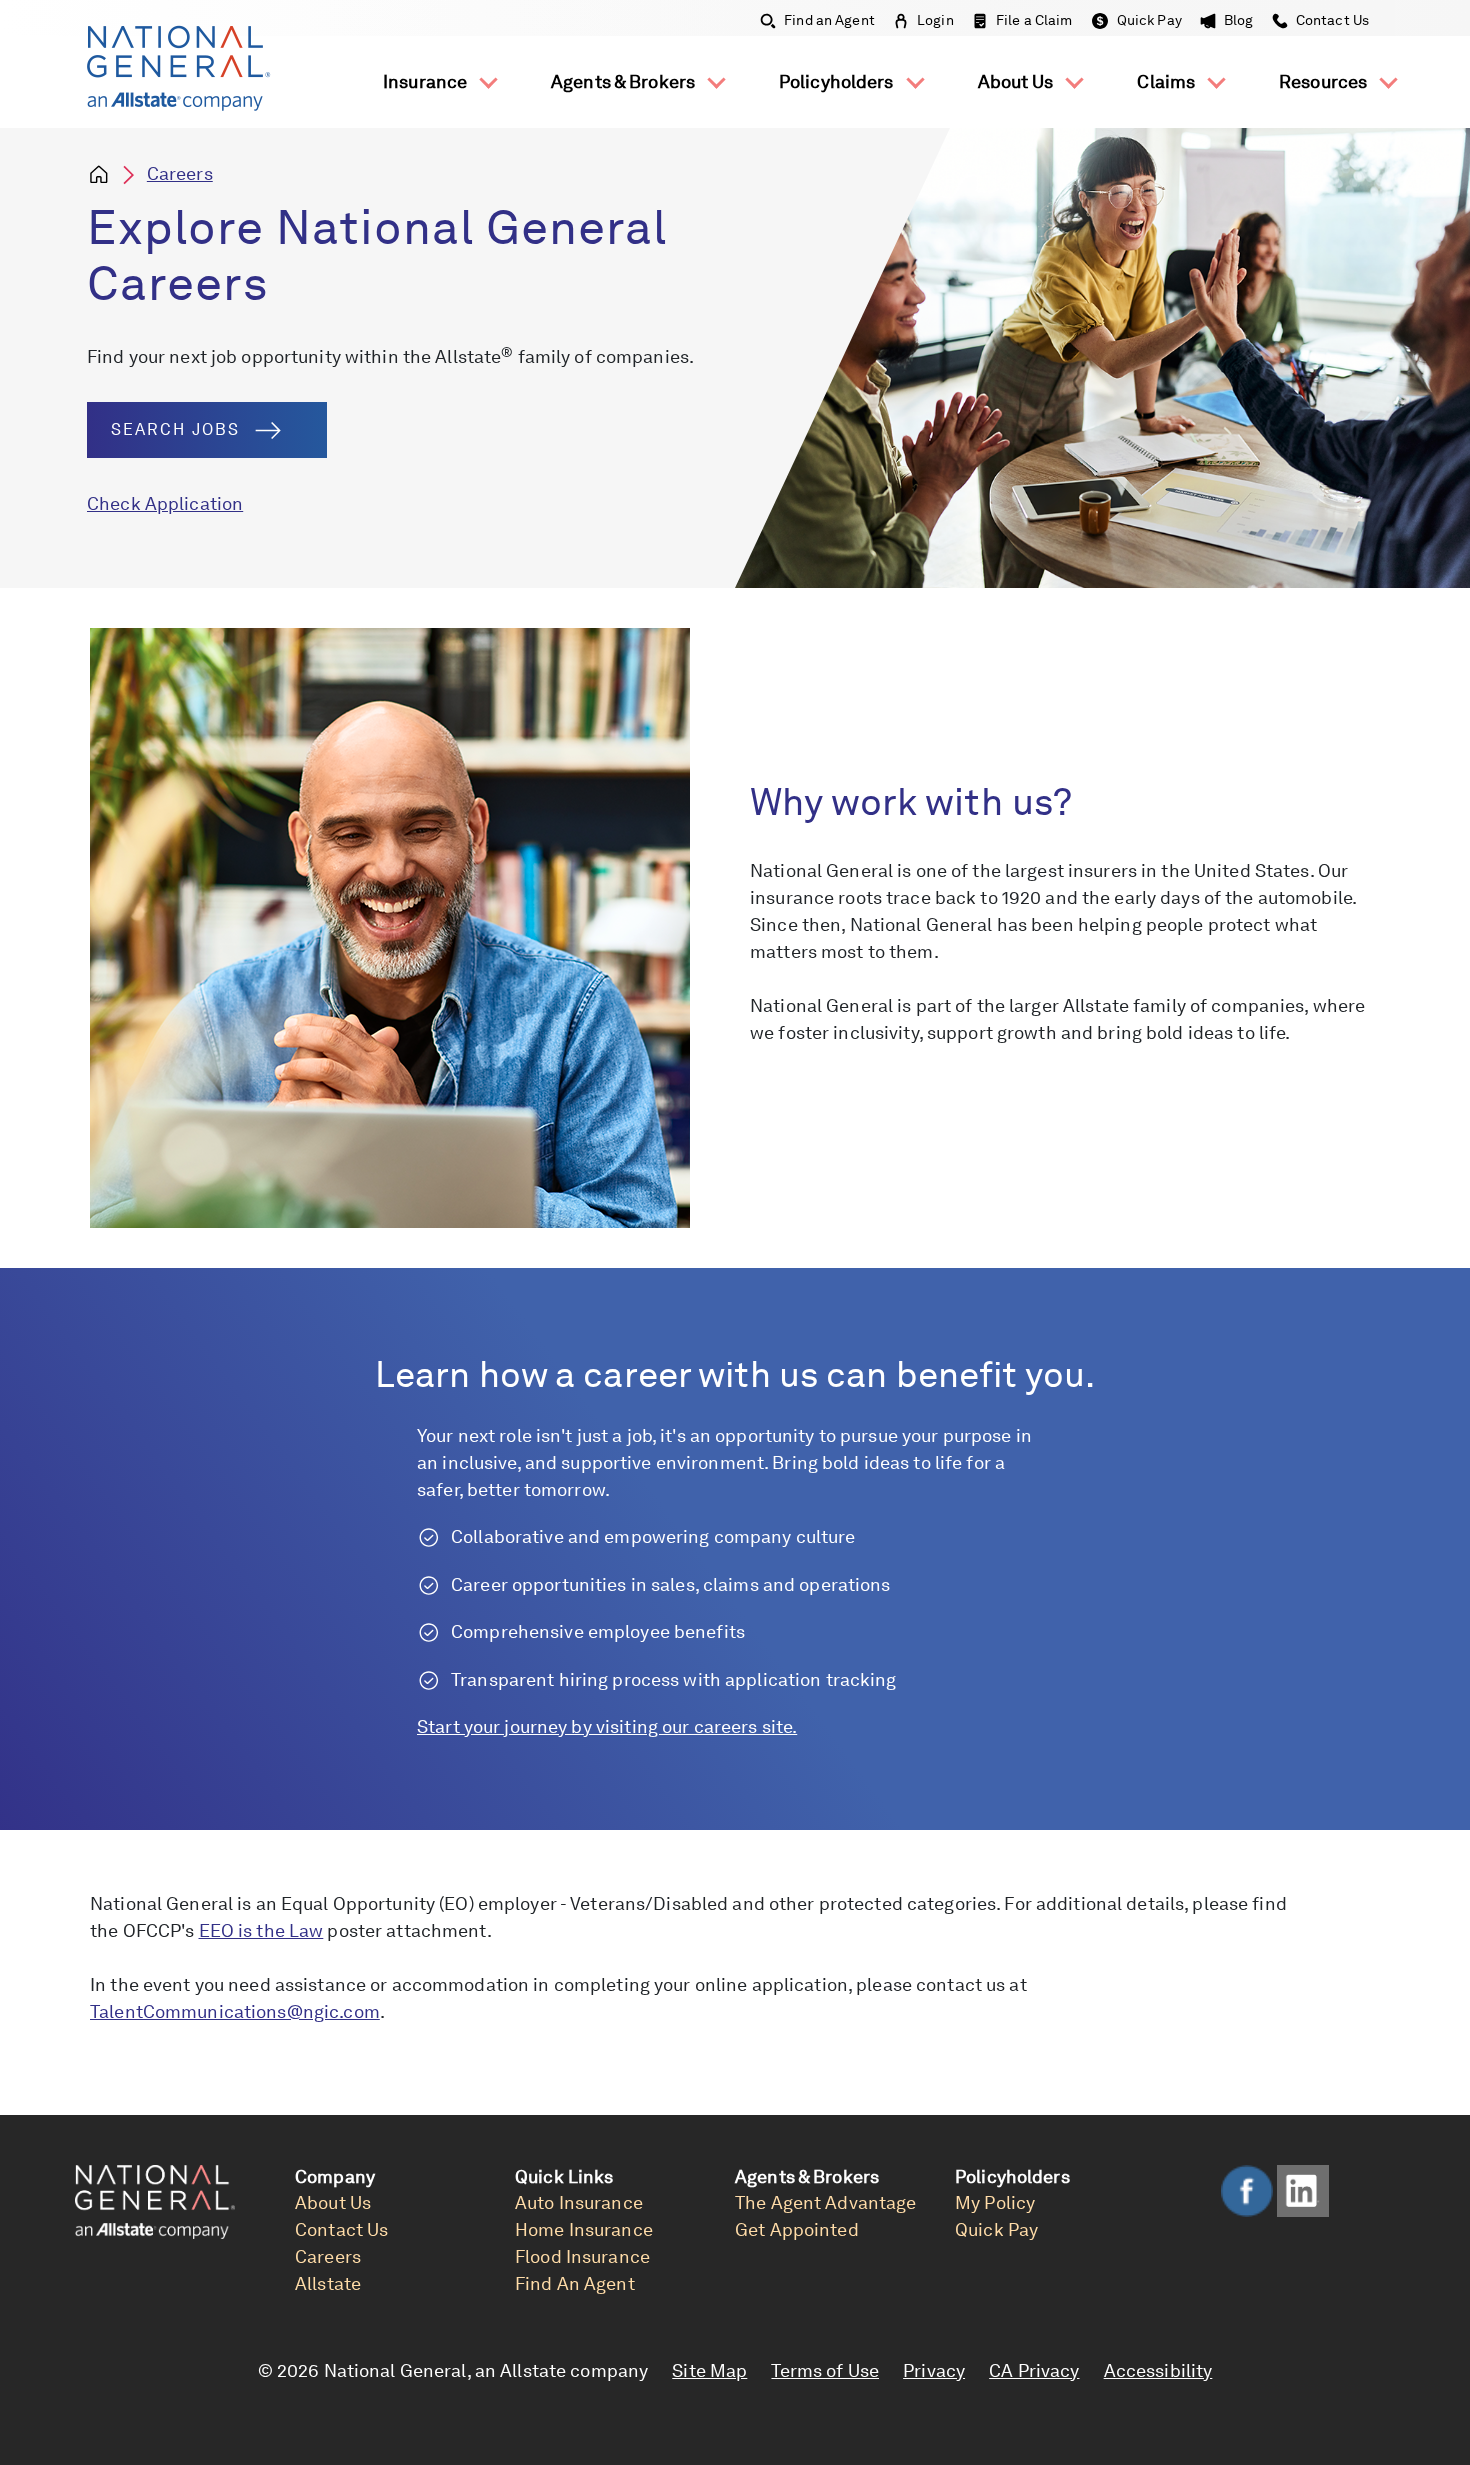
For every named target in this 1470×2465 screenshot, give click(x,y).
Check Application (165, 503)
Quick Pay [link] (996, 2229)
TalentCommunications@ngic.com (235, 2011)
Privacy (934, 2370)
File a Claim (1034, 20)
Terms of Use (825, 2370)
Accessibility (1158, 2370)
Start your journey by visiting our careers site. (607, 1726)
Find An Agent (575, 2283)
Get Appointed (797, 2229)
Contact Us (1331, 20)
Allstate (328, 2283)
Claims (1168, 81)
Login (935, 20)
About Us (1018, 81)
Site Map (709, 2370)
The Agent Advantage (825, 2202)
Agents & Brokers (625, 81)
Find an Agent (829, 20)
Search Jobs (175, 429)
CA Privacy (1034, 2370)
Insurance (427, 81)
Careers (180, 173)
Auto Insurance (579, 2202)
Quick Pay (1149, 20)
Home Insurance (584, 2229)
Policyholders (838, 81)
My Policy (995, 2202)
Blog (1239, 20)
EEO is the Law (261, 1930)
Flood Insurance (582, 2256)
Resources (1325, 81)
